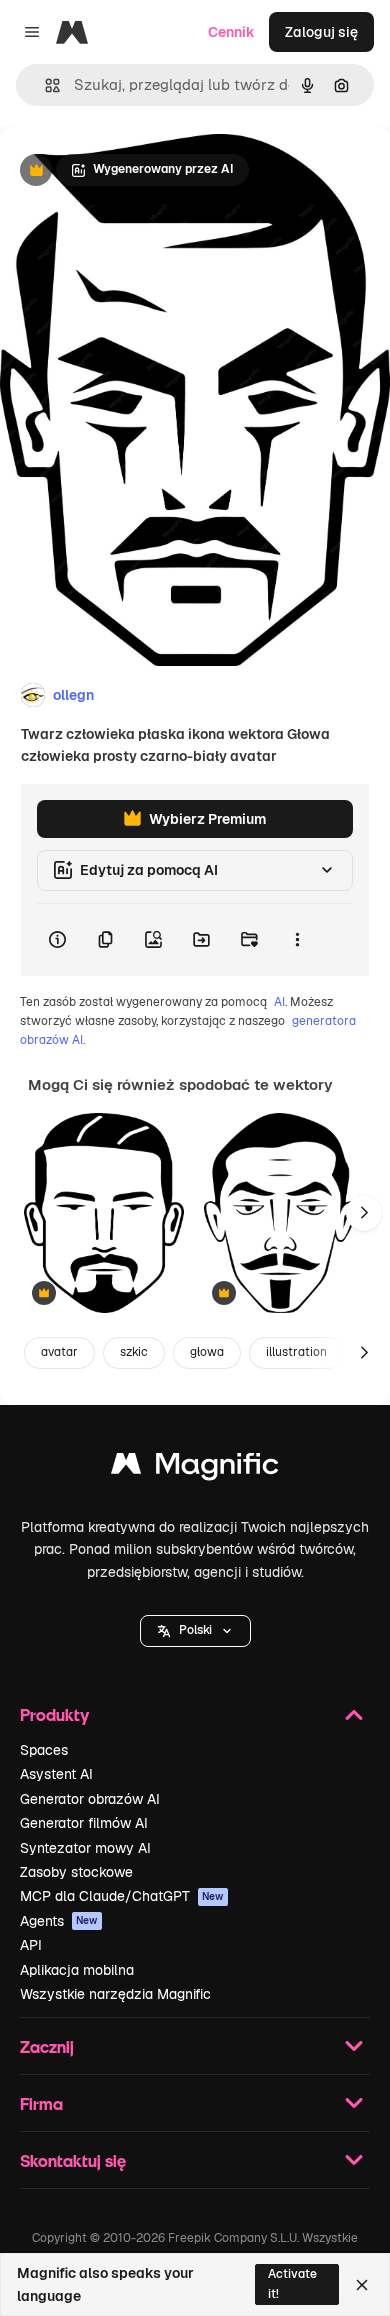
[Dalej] (364, 1213)
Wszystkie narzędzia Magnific (115, 1994)
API (31, 1945)
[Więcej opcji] (297, 940)
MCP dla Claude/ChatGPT (122, 1896)
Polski (195, 1630)
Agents (59, 1921)
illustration (296, 1352)
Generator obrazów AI (90, 1799)
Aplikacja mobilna (77, 1970)
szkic (134, 1352)
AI (279, 1002)
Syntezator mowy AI (85, 1848)
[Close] (362, 2285)
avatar (59, 1352)
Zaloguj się (321, 32)
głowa (207, 1352)
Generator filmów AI (84, 1823)
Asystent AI (56, 1774)
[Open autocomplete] (44, 85)
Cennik (231, 32)
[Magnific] (195, 1468)
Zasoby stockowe (76, 1872)
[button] (195, 1631)
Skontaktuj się (73, 2160)
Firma (41, 2103)
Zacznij (47, 2046)
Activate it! (292, 2283)
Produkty (54, 1714)
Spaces (44, 1750)
